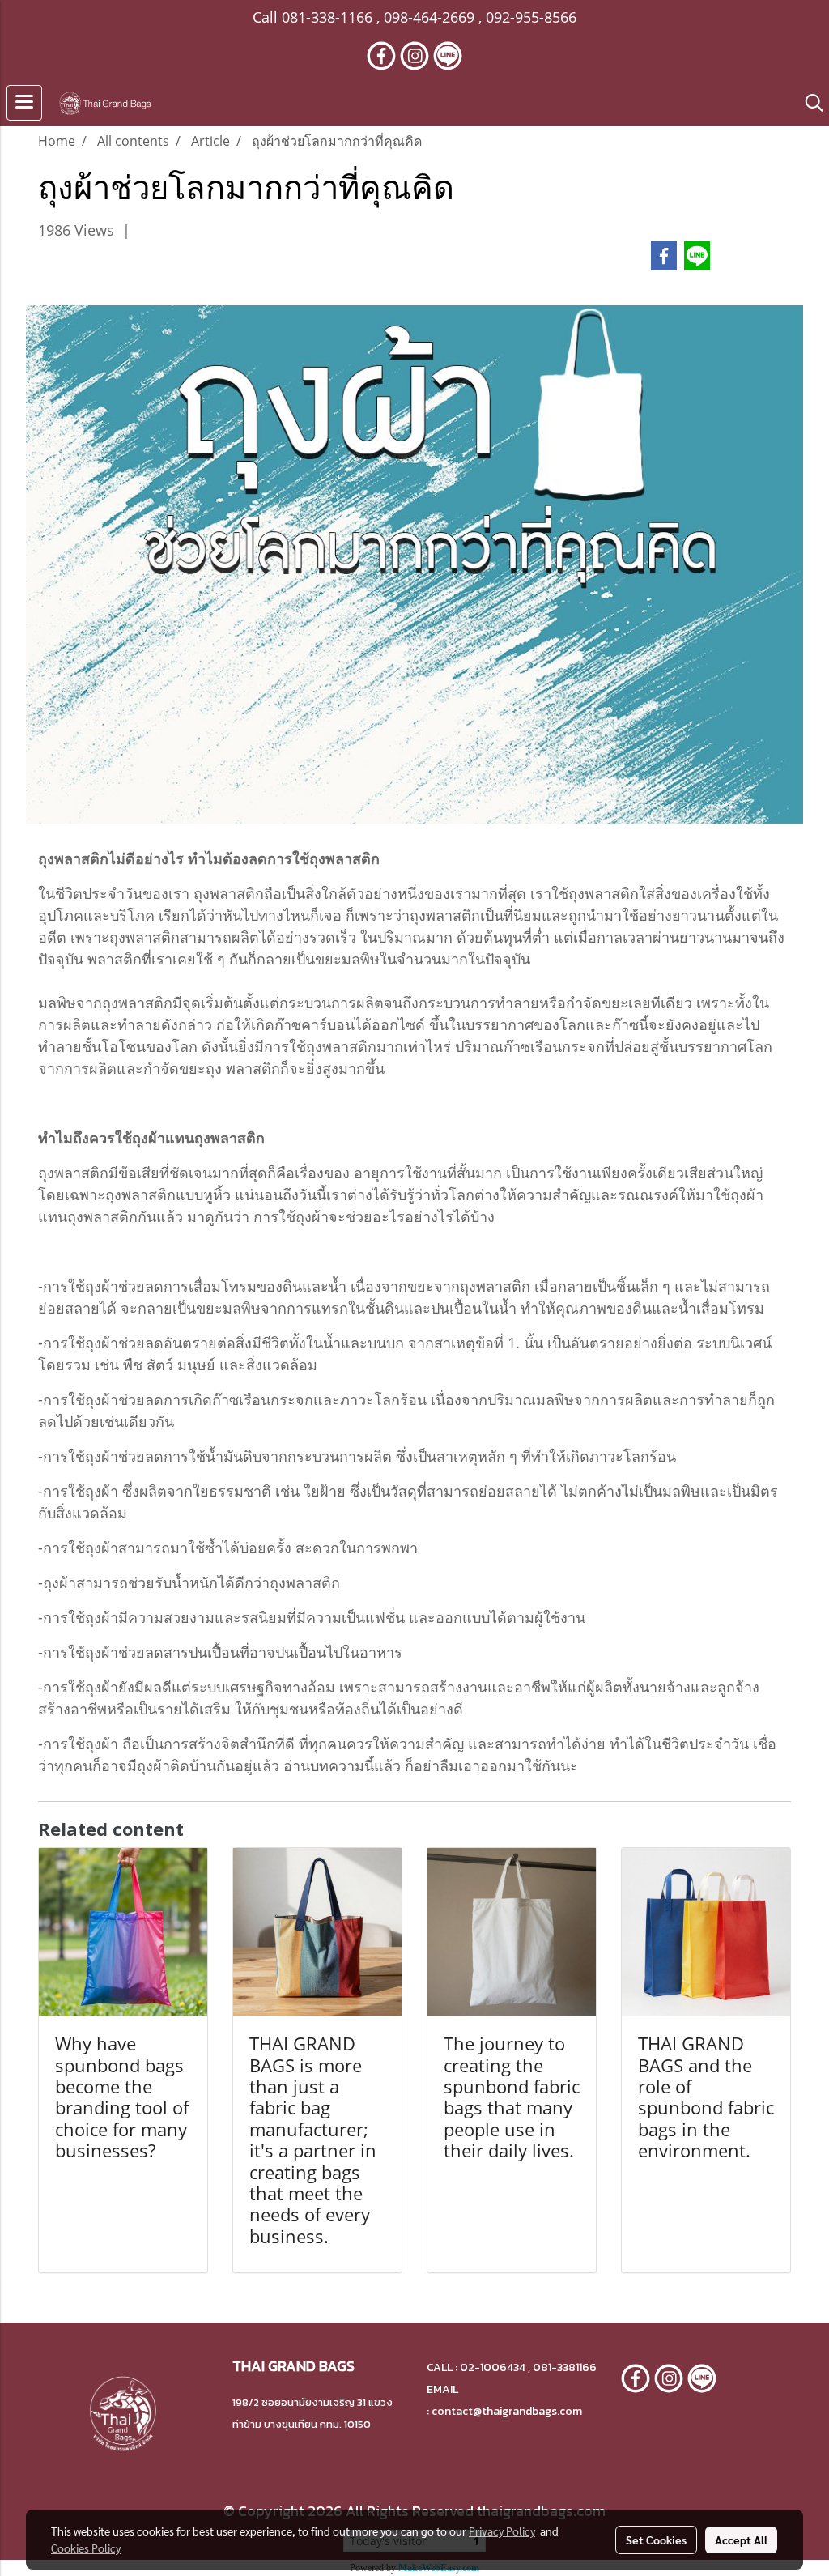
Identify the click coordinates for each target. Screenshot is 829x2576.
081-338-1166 (327, 17)
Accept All (741, 2540)
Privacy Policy (502, 2531)
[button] (809, 103)
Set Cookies (656, 2540)
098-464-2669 (429, 17)
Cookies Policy (86, 2548)
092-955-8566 (531, 17)
